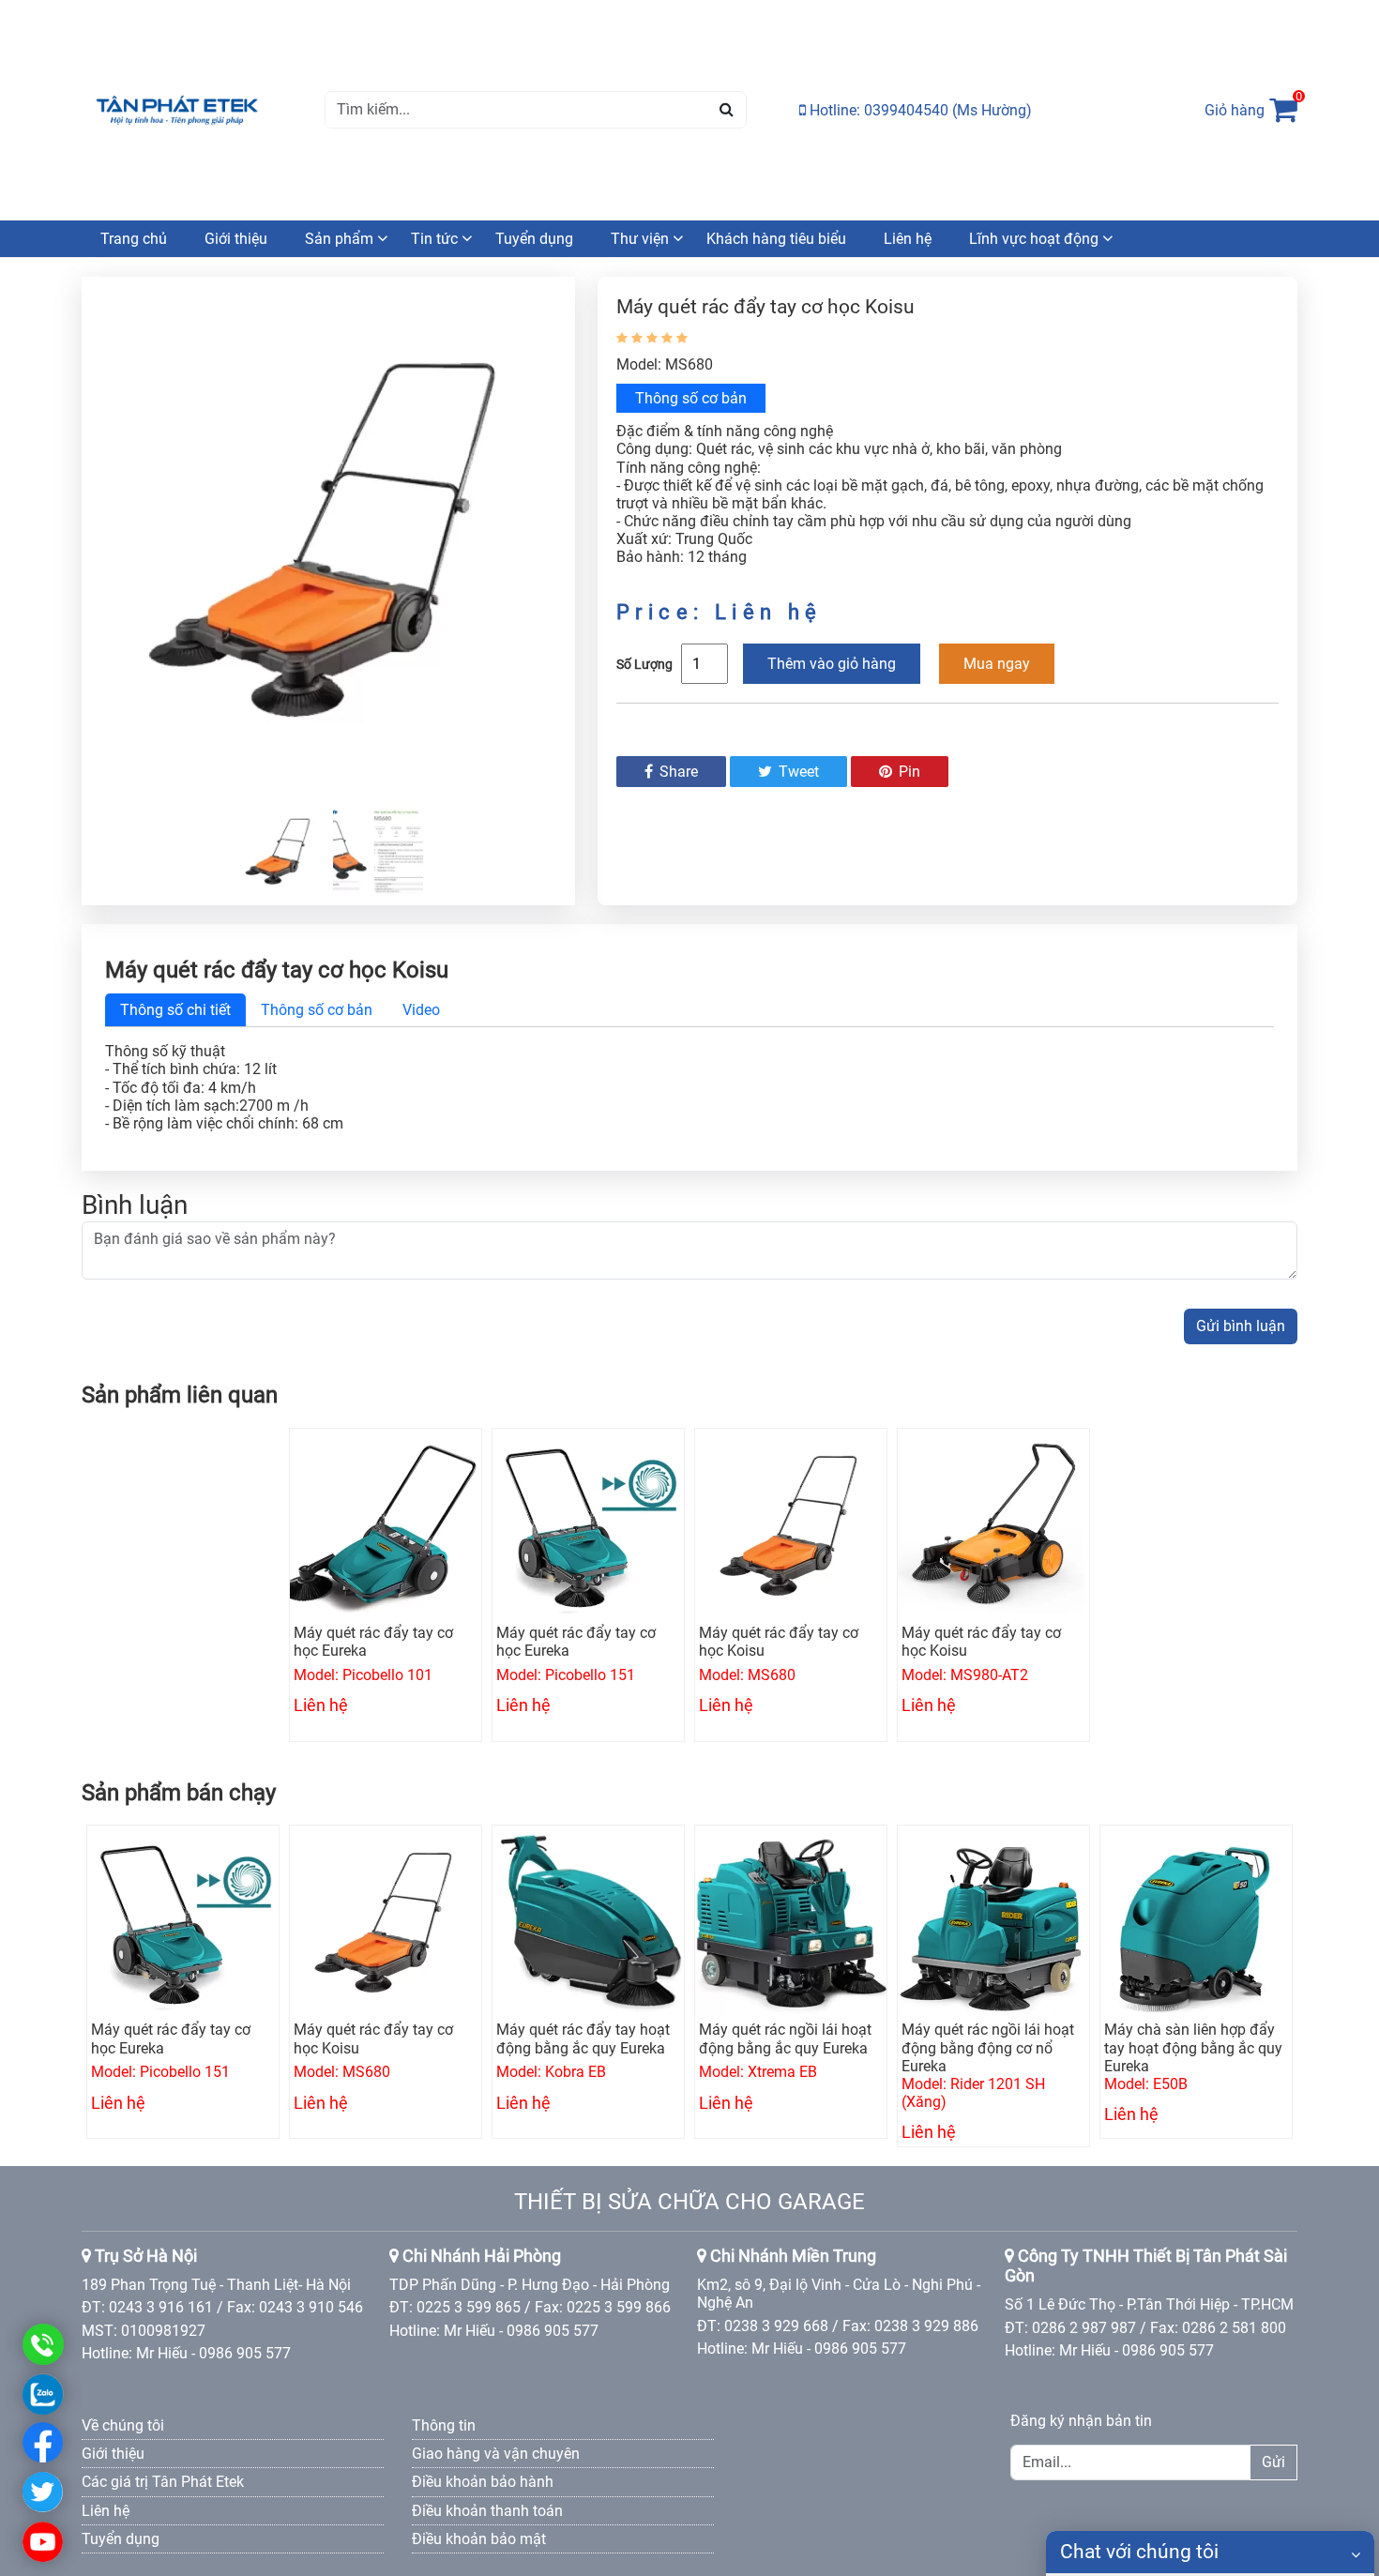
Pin (908, 772)
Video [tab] (421, 1010)
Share (677, 772)
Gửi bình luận (1241, 1326)
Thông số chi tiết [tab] (175, 1010)
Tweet (797, 772)
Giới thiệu (236, 239)
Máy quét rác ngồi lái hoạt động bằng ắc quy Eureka (785, 2038)
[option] (328, 537)
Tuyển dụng (534, 239)
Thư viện (640, 239)
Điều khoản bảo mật (479, 2539)
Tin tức (434, 239)
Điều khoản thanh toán (487, 2511)
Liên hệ (908, 239)
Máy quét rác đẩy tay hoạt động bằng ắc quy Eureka (583, 2038)
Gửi (1273, 2462)
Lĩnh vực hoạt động (1034, 239)
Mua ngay (997, 664)
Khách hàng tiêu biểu (776, 239)
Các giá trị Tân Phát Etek (163, 2482)
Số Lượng (644, 664)
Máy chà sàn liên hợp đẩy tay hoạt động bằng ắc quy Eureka (1193, 2047)
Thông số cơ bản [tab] (317, 1010)
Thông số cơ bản (691, 398)
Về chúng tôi (123, 2425)
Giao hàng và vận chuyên (496, 2454)
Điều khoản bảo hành (483, 2482)
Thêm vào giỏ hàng (832, 664)
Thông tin (444, 2425)
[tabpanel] (689, 1087)
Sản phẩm (339, 239)
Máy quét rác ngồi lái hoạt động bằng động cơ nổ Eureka (988, 2047)
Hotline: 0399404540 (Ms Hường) (919, 110)
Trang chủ (134, 239)
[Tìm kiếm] (727, 110)
